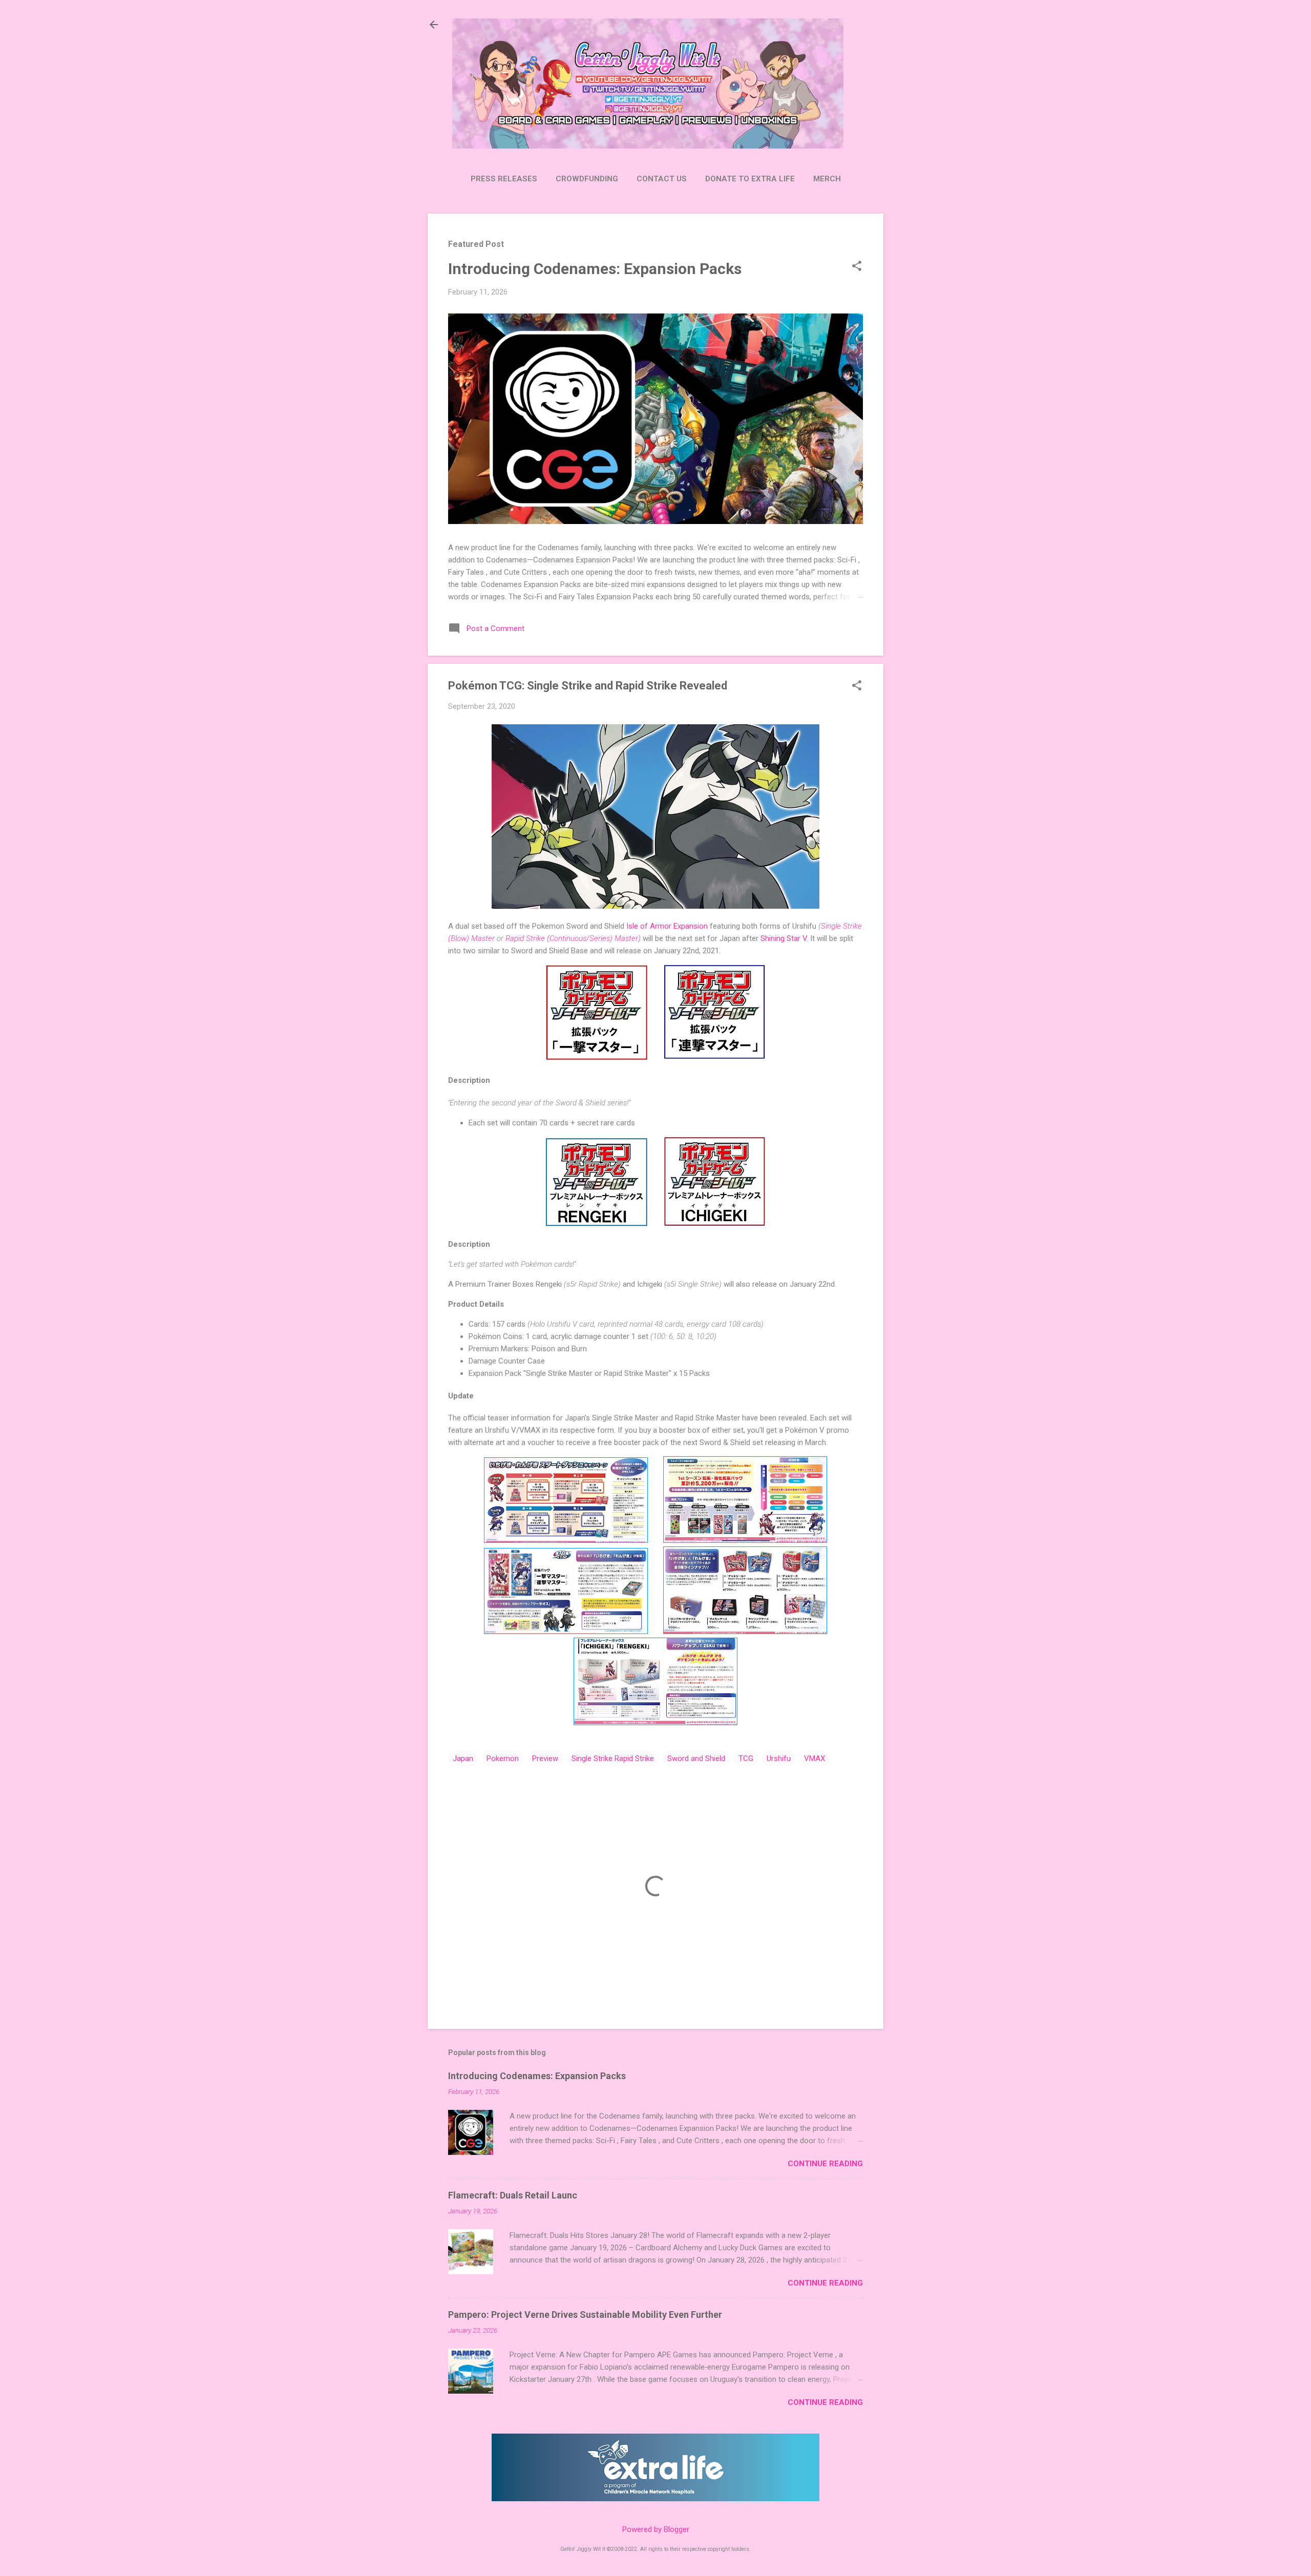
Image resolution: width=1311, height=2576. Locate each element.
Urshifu (779, 1758)
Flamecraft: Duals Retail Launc (513, 2195)
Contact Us (662, 179)
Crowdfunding (587, 179)
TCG (746, 1758)
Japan (463, 1758)
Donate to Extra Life (750, 179)
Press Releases (504, 179)
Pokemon (503, 1758)
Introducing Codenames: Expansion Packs (595, 269)
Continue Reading (825, 2164)
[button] (857, 267)
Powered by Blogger (656, 2529)
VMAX (815, 1758)
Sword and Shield (696, 1758)
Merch (827, 179)
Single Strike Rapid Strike (613, 1758)
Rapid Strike (526, 938)
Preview (545, 1758)
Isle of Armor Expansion (667, 926)
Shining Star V (784, 938)
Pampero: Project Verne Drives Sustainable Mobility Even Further (585, 2315)
